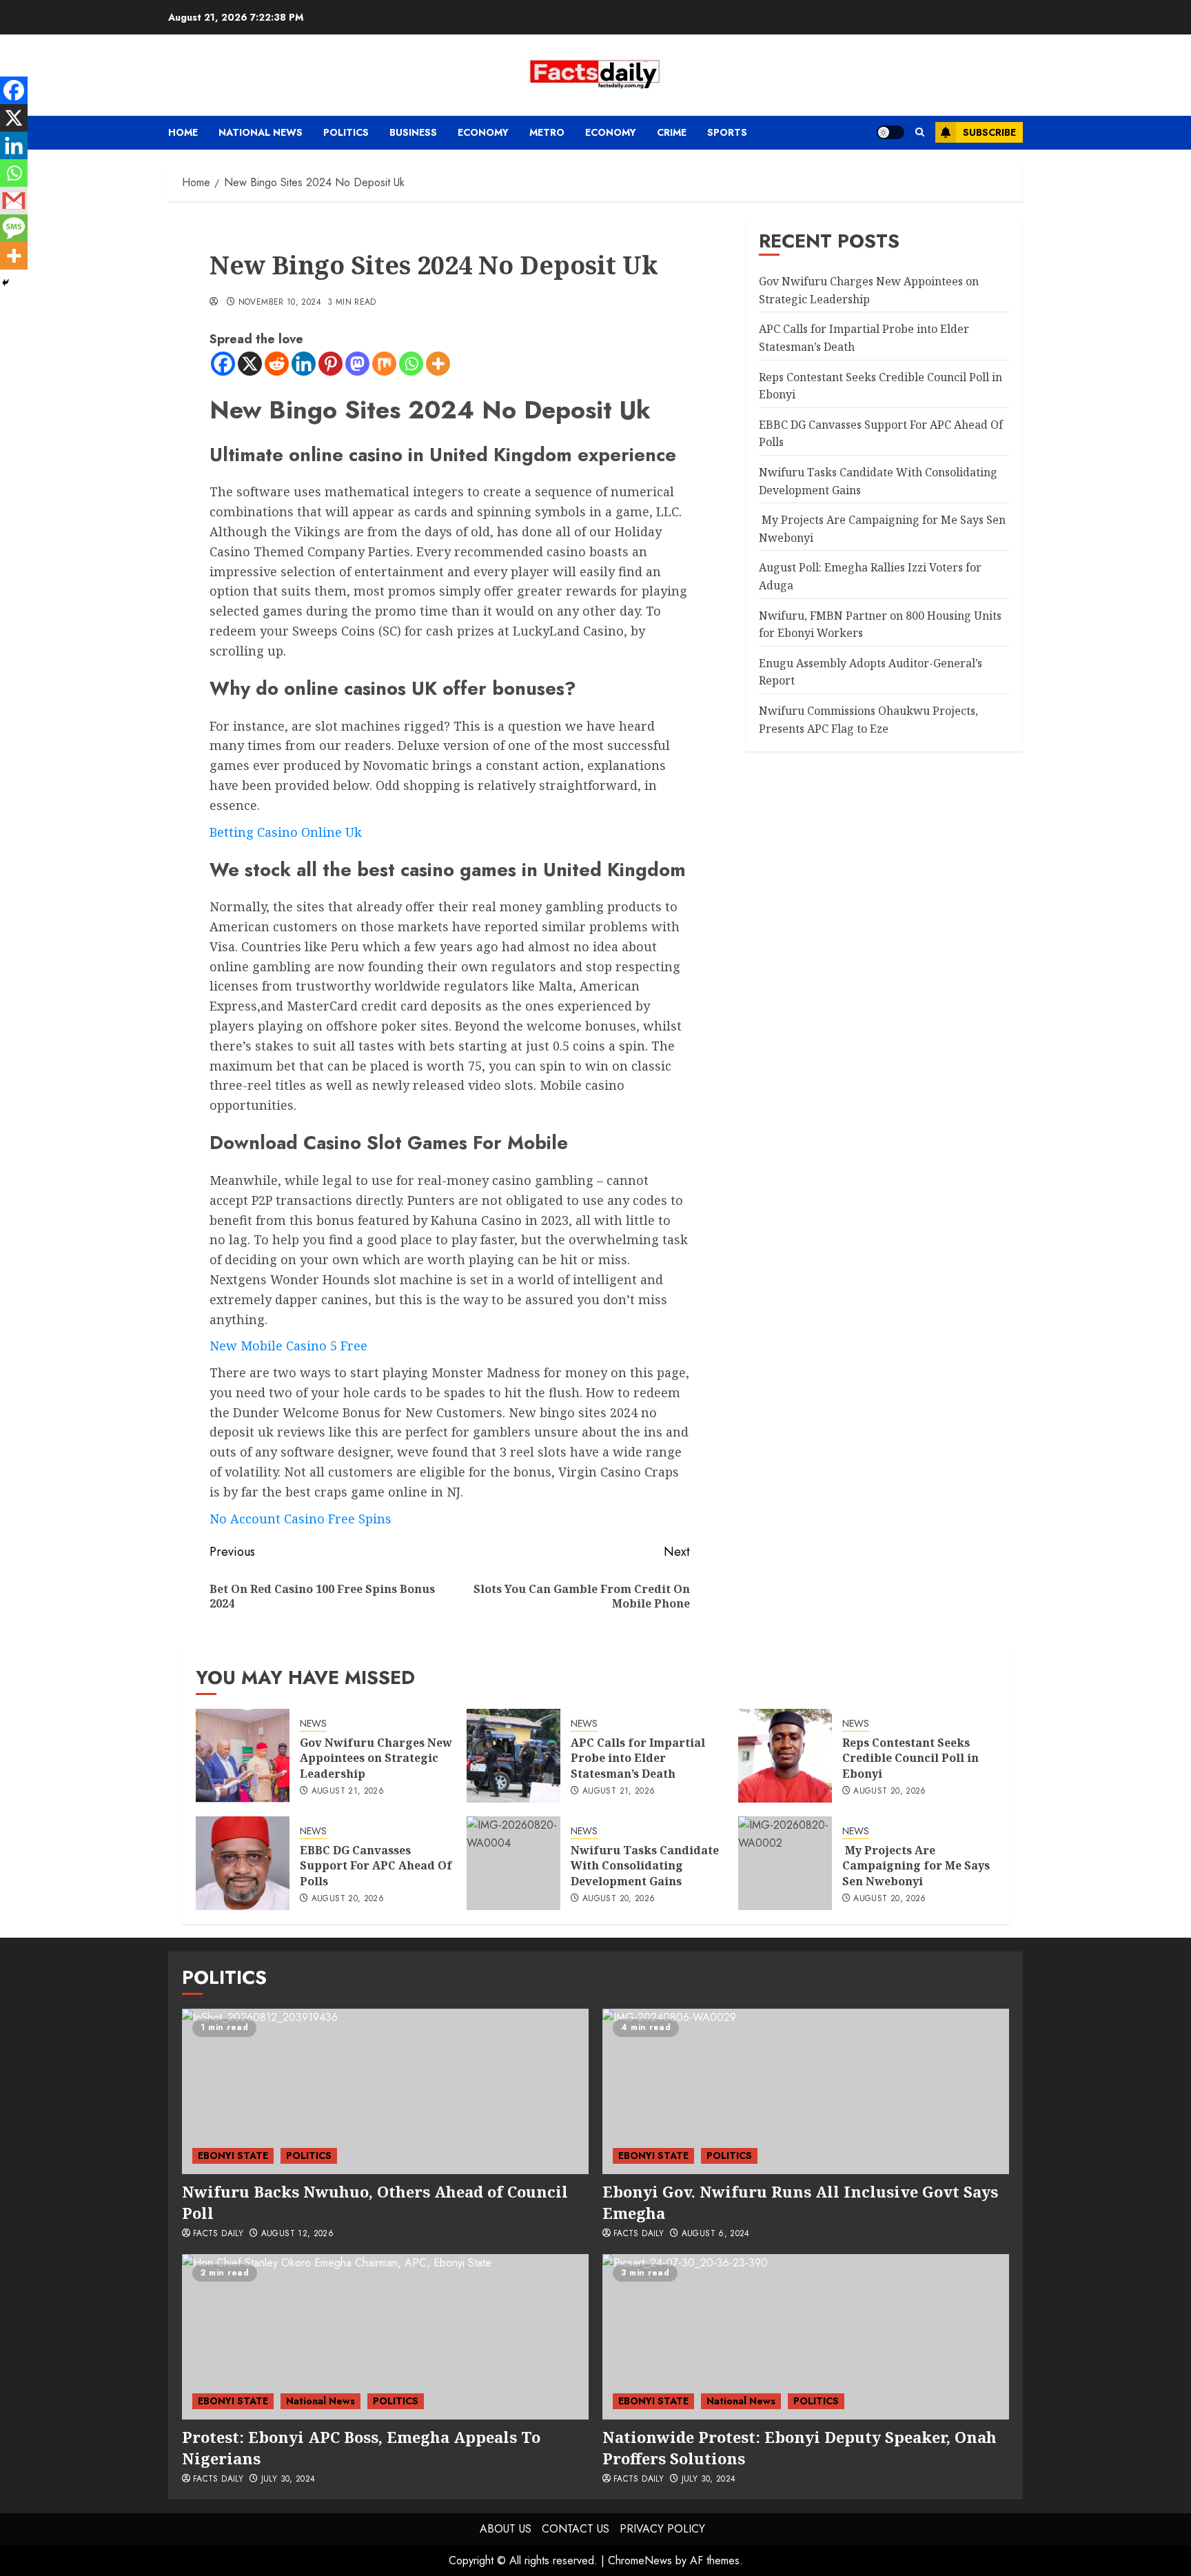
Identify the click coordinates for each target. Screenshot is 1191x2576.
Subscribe (989, 132)
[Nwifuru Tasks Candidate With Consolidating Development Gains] (513, 1863)
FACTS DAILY (218, 2234)
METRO (547, 132)
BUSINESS (413, 132)
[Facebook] (223, 364)
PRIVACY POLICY (662, 2529)
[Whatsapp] (411, 364)
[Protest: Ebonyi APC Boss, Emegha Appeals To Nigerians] (385, 2337)
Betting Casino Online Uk (286, 832)
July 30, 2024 (288, 2479)
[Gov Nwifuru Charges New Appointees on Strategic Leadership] (243, 1756)
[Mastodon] (357, 364)
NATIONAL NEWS (261, 132)
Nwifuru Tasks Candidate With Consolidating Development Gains (645, 1866)
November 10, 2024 (280, 303)
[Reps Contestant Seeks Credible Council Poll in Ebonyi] (785, 1756)
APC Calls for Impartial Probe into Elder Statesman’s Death (638, 1758)
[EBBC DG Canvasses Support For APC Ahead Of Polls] (243, 1863)
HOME (183, 132)
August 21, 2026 (348, 1792)
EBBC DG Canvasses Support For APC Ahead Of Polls (376, 1866)
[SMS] (14, 228)
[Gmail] (14, 201)
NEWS (313, 1724)
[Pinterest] (330, 364)
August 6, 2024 (716, 2234)
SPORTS (727, 132)
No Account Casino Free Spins (301, 1519)
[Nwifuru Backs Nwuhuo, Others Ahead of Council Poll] (385, 2091)
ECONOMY (483, 132)
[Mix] (384, 364)
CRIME (672, 132)
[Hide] (6, 283)
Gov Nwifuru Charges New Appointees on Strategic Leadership (376, 1758)
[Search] (920, 132)
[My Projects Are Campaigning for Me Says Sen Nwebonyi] (785, 1863)
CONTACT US (576, 2529)
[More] (438, 364)
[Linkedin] (304, 364)
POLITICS (346, 132)
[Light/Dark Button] (890, 132)
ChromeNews (640, 2560)
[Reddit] (277, 364)
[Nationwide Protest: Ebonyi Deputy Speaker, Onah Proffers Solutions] (806, 2337)
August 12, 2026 (297, 2234)
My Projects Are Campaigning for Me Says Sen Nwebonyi (916, 1866)
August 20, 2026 (889, 1792)
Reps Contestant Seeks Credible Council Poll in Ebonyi (910, 1758)
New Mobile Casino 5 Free (288, 1346)
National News (320, 2401)
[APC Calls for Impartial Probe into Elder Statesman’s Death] (513, 1756)
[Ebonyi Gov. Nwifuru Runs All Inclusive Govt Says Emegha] (806, 2091)
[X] (250, 364)
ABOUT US (506, 2529)
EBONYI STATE (233, 2156)
